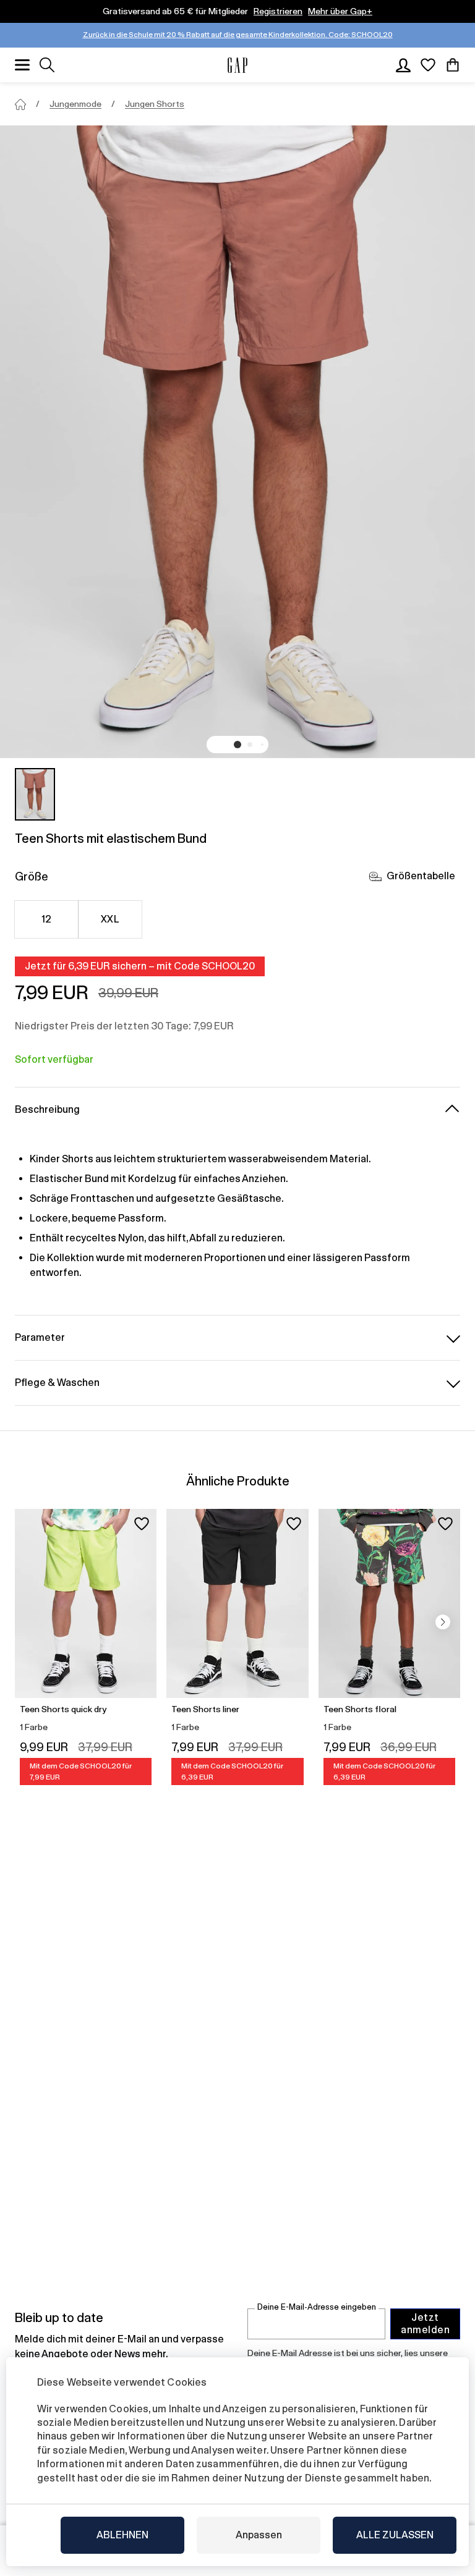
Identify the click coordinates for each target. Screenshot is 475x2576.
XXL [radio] (110, 919)
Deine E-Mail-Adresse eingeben (317, 2307)
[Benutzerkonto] (403, 65)
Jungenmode (75, 104)
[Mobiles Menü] (22, 65)
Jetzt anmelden (425, 2324)
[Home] (20, 104)
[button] (237, 745)
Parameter (40, 1337)
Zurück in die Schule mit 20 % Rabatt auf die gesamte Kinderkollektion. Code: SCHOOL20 (238, 35)
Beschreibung (47, 1109)
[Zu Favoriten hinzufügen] (142, 1524)
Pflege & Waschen (57, 1383)
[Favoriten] (428, 65)
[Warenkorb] (453, 65)
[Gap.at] (237, 65)
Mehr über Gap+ (340, 11)
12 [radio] (47, 919)
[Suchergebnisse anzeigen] (47, 65)
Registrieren (278, 11)
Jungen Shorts (155, 104)
